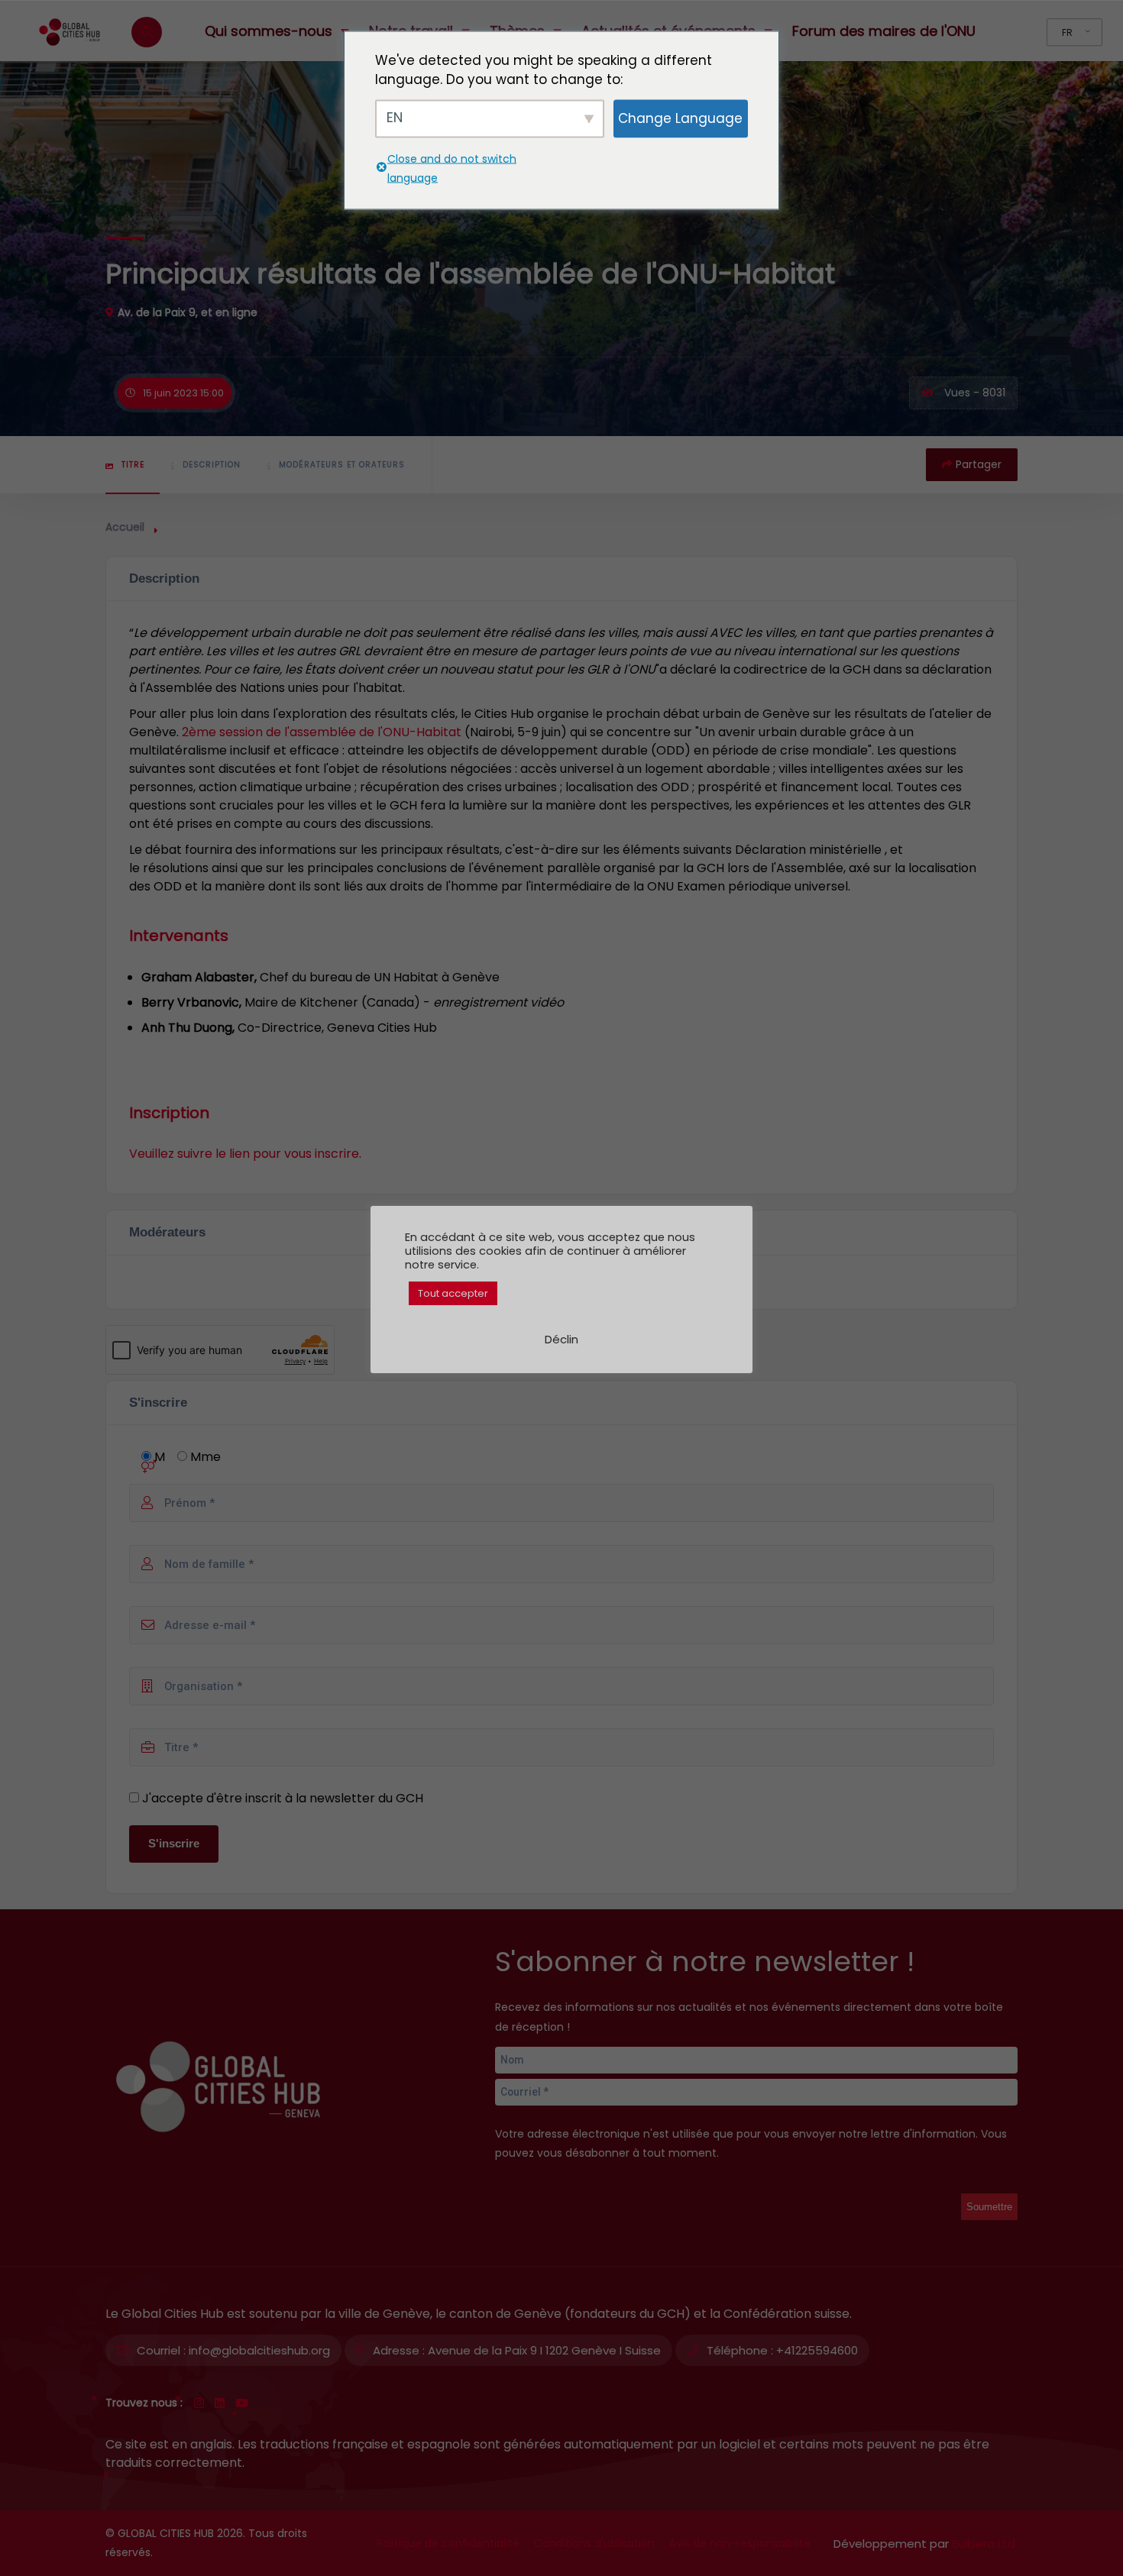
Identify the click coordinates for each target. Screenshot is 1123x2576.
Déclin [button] (561, 1339)
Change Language (680, 118)
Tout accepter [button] (453, 1293)
